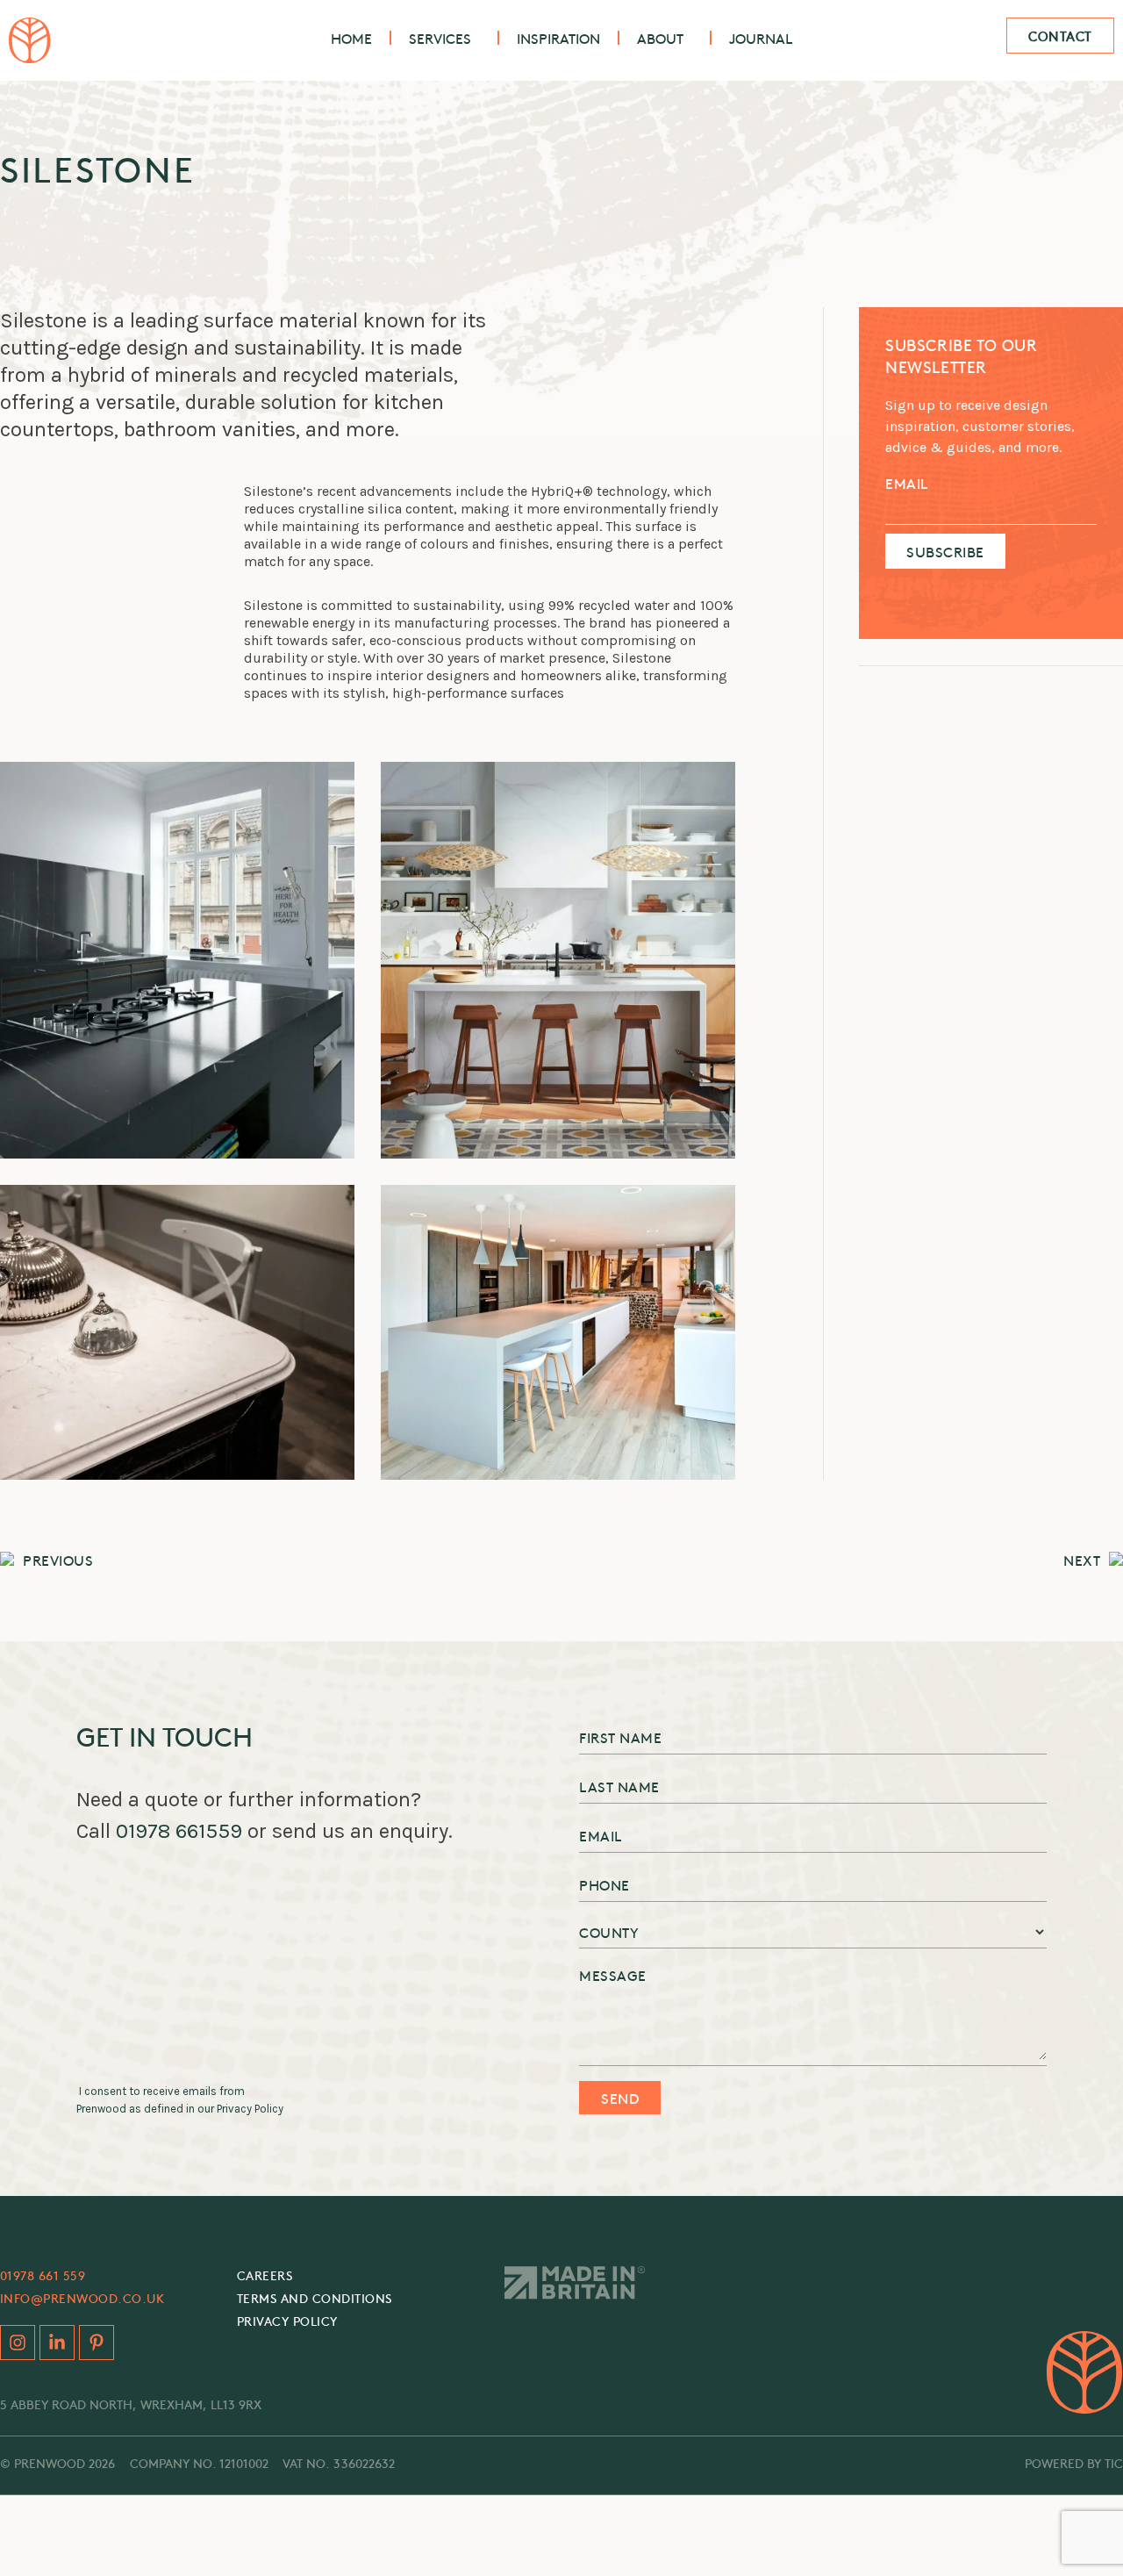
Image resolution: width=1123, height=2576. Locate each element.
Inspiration (558, 38)
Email (907, 483)
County (609, 1932)
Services (440, 38)
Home (351, 38)
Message (613, 1975)
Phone (604, 1884)
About (660, 38)
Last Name (619, 1786)
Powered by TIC (1074, 2463)
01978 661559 (179, 1831)
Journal (761, 38)
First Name (620, 1737)
